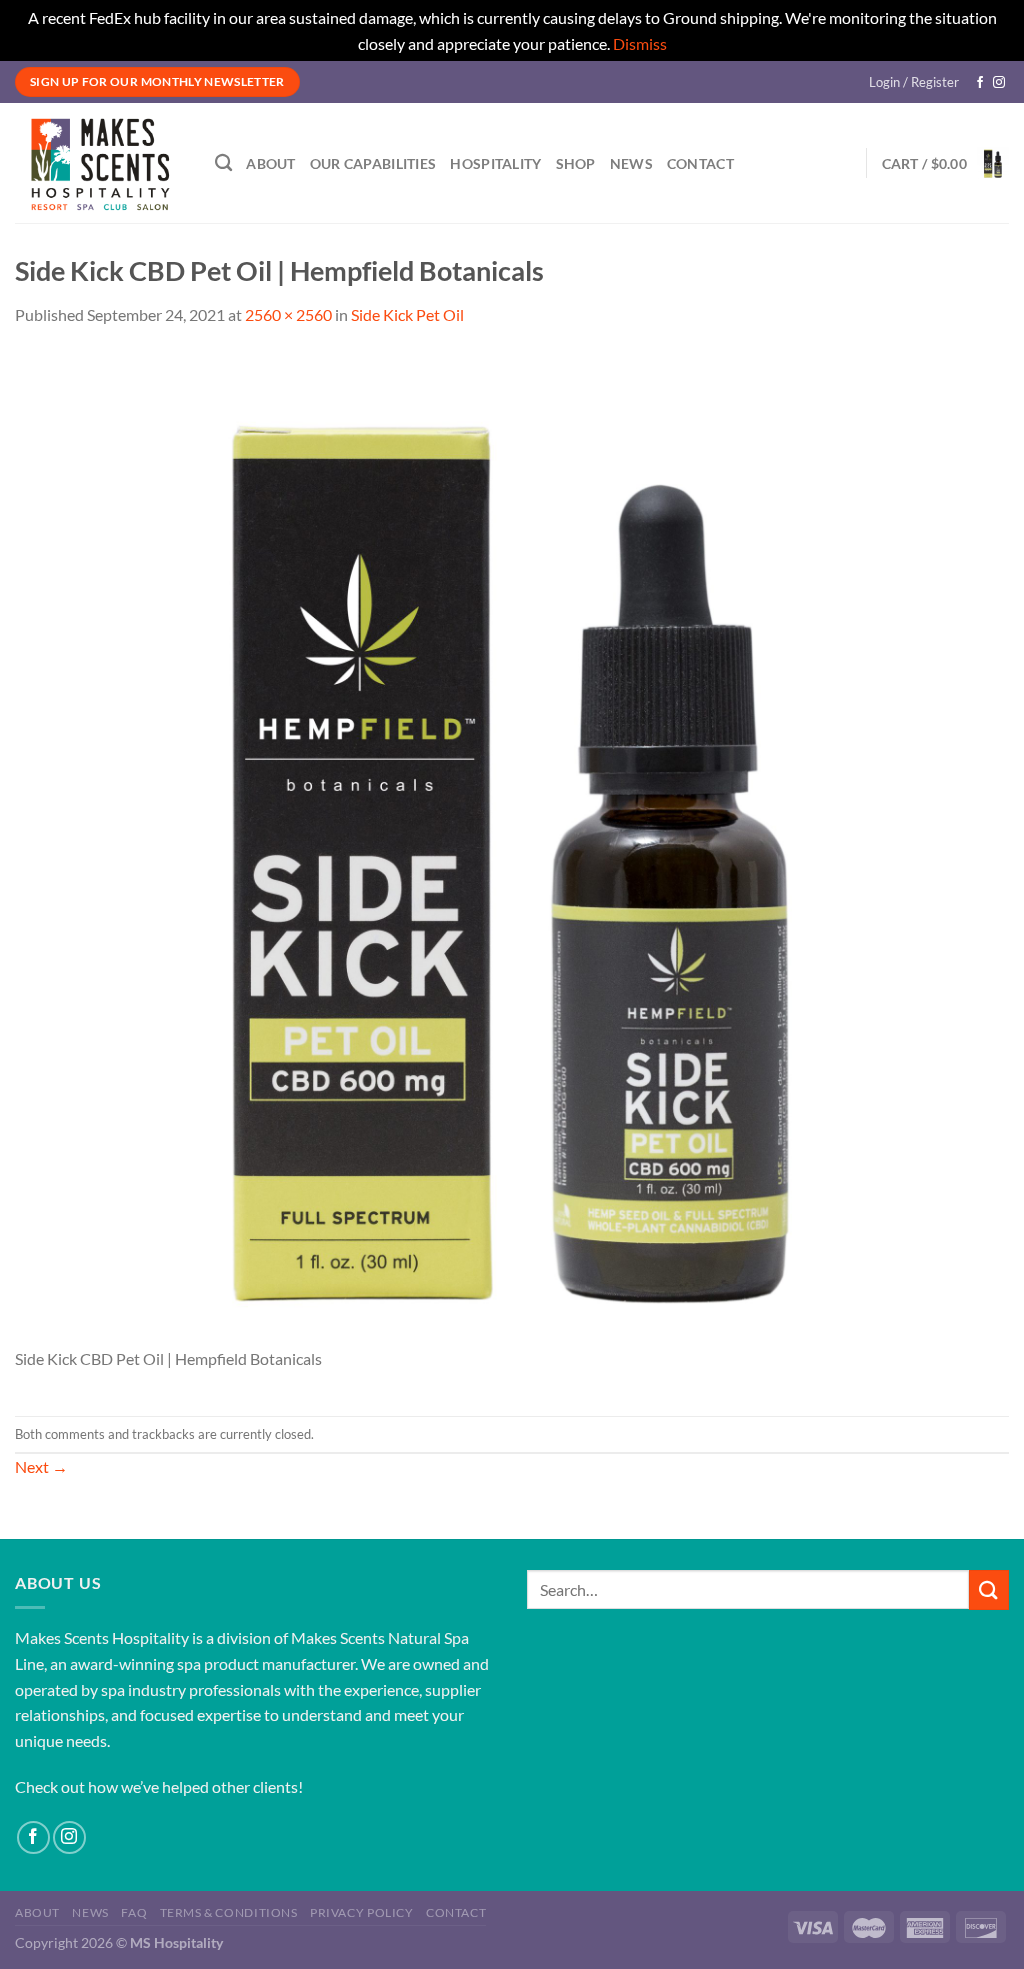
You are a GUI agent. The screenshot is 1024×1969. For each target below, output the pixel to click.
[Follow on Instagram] (999, 83)
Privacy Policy (362, 1912)
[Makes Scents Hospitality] (100, 163)
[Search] (223, 163)
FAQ (134, 1912)
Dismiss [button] (640, 43)
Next (41, 1466)
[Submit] (989, 1589)
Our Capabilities (373, 163)
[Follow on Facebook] (980, 83)
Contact (700, 163)
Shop (576, 163)
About (270, 163)
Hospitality (495, 163)
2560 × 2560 (288, 314)
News (631, 163)
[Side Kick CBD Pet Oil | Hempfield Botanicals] (512, 846)
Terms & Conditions (229, 1912)
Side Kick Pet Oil (407, 314)
